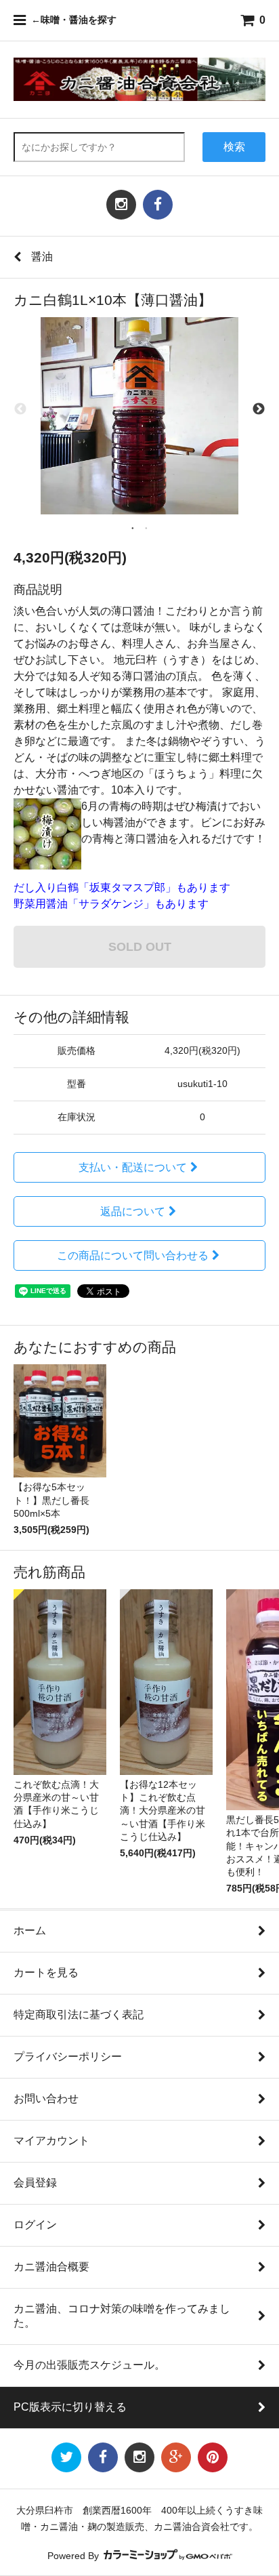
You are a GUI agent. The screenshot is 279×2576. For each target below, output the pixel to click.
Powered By (74, 2556)
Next (259, 409)
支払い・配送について (133, 1167)
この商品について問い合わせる (133, 1255)
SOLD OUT (140, 946)
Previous (20, 409)
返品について (133, 1211)
